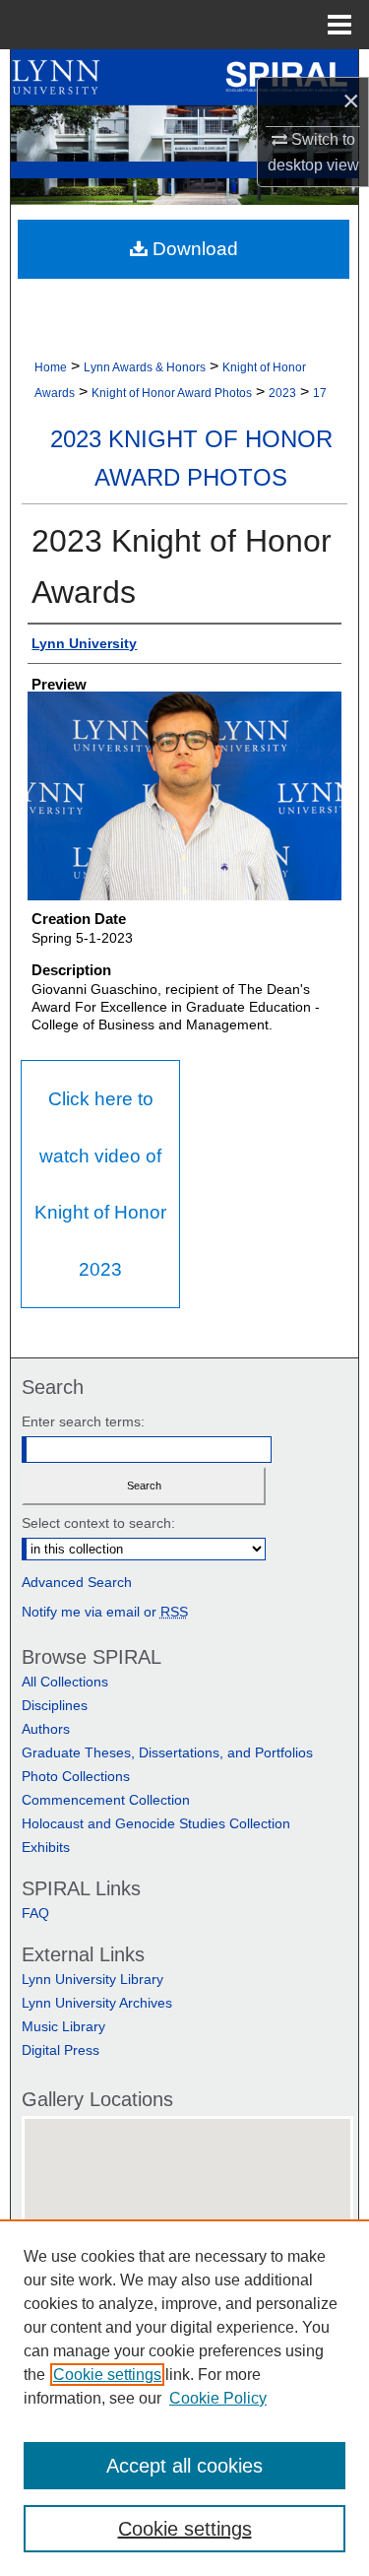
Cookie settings (107, 2375)
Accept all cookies (184, 2466)
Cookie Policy (218, 2398)
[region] (184, 2398)
